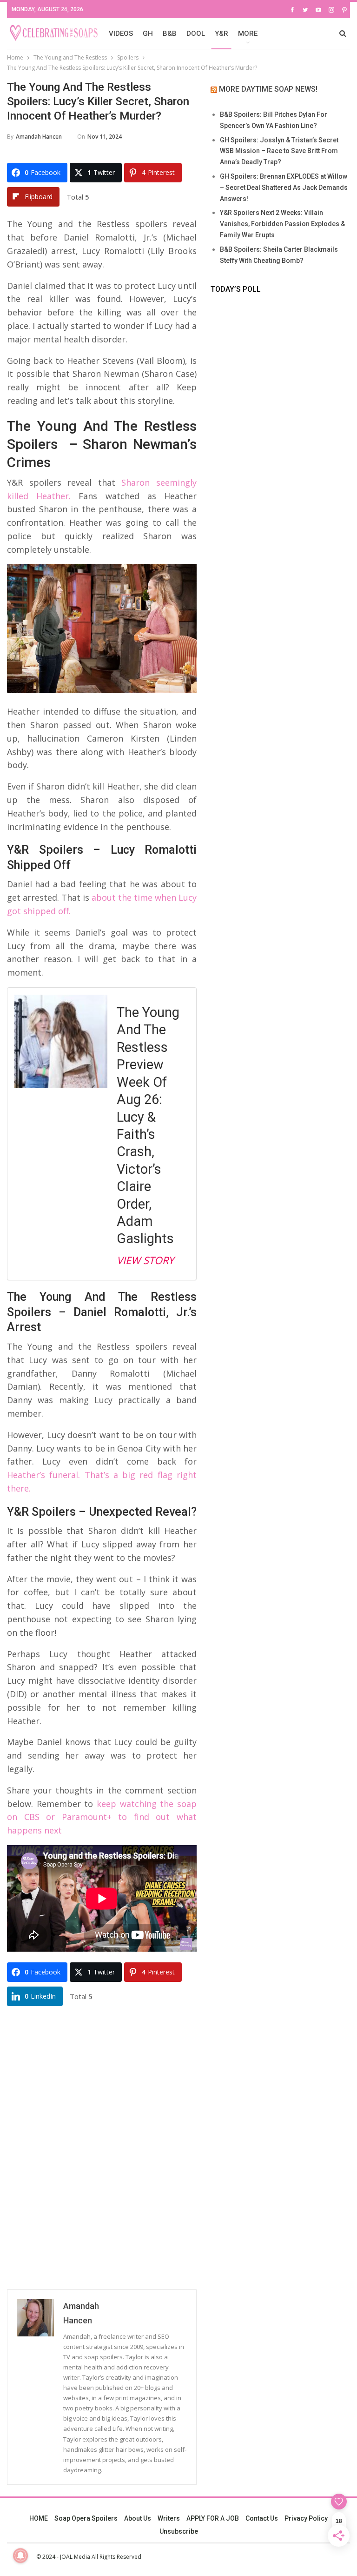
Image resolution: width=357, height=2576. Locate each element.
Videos (121, 33)
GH (148, 33)
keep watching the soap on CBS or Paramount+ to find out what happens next (102, 1817)
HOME (39, 2518)
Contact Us (262, 2518)
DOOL (196, 33)
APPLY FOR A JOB (213, 2518)
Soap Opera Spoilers (86, 2518)
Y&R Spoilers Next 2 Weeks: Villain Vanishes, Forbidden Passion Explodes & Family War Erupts (282, 224)
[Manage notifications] (20, 2556)
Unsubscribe (179, 2531)
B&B (170, 33)
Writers (169, 2518)
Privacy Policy (306, 2518)
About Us (138, 2518)
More (248, 33)
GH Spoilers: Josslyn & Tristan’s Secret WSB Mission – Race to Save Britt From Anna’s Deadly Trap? (279, 151)
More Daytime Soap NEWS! (268, 89)
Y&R (221, 33)
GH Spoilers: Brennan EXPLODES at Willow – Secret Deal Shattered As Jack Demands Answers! (284, 187)
